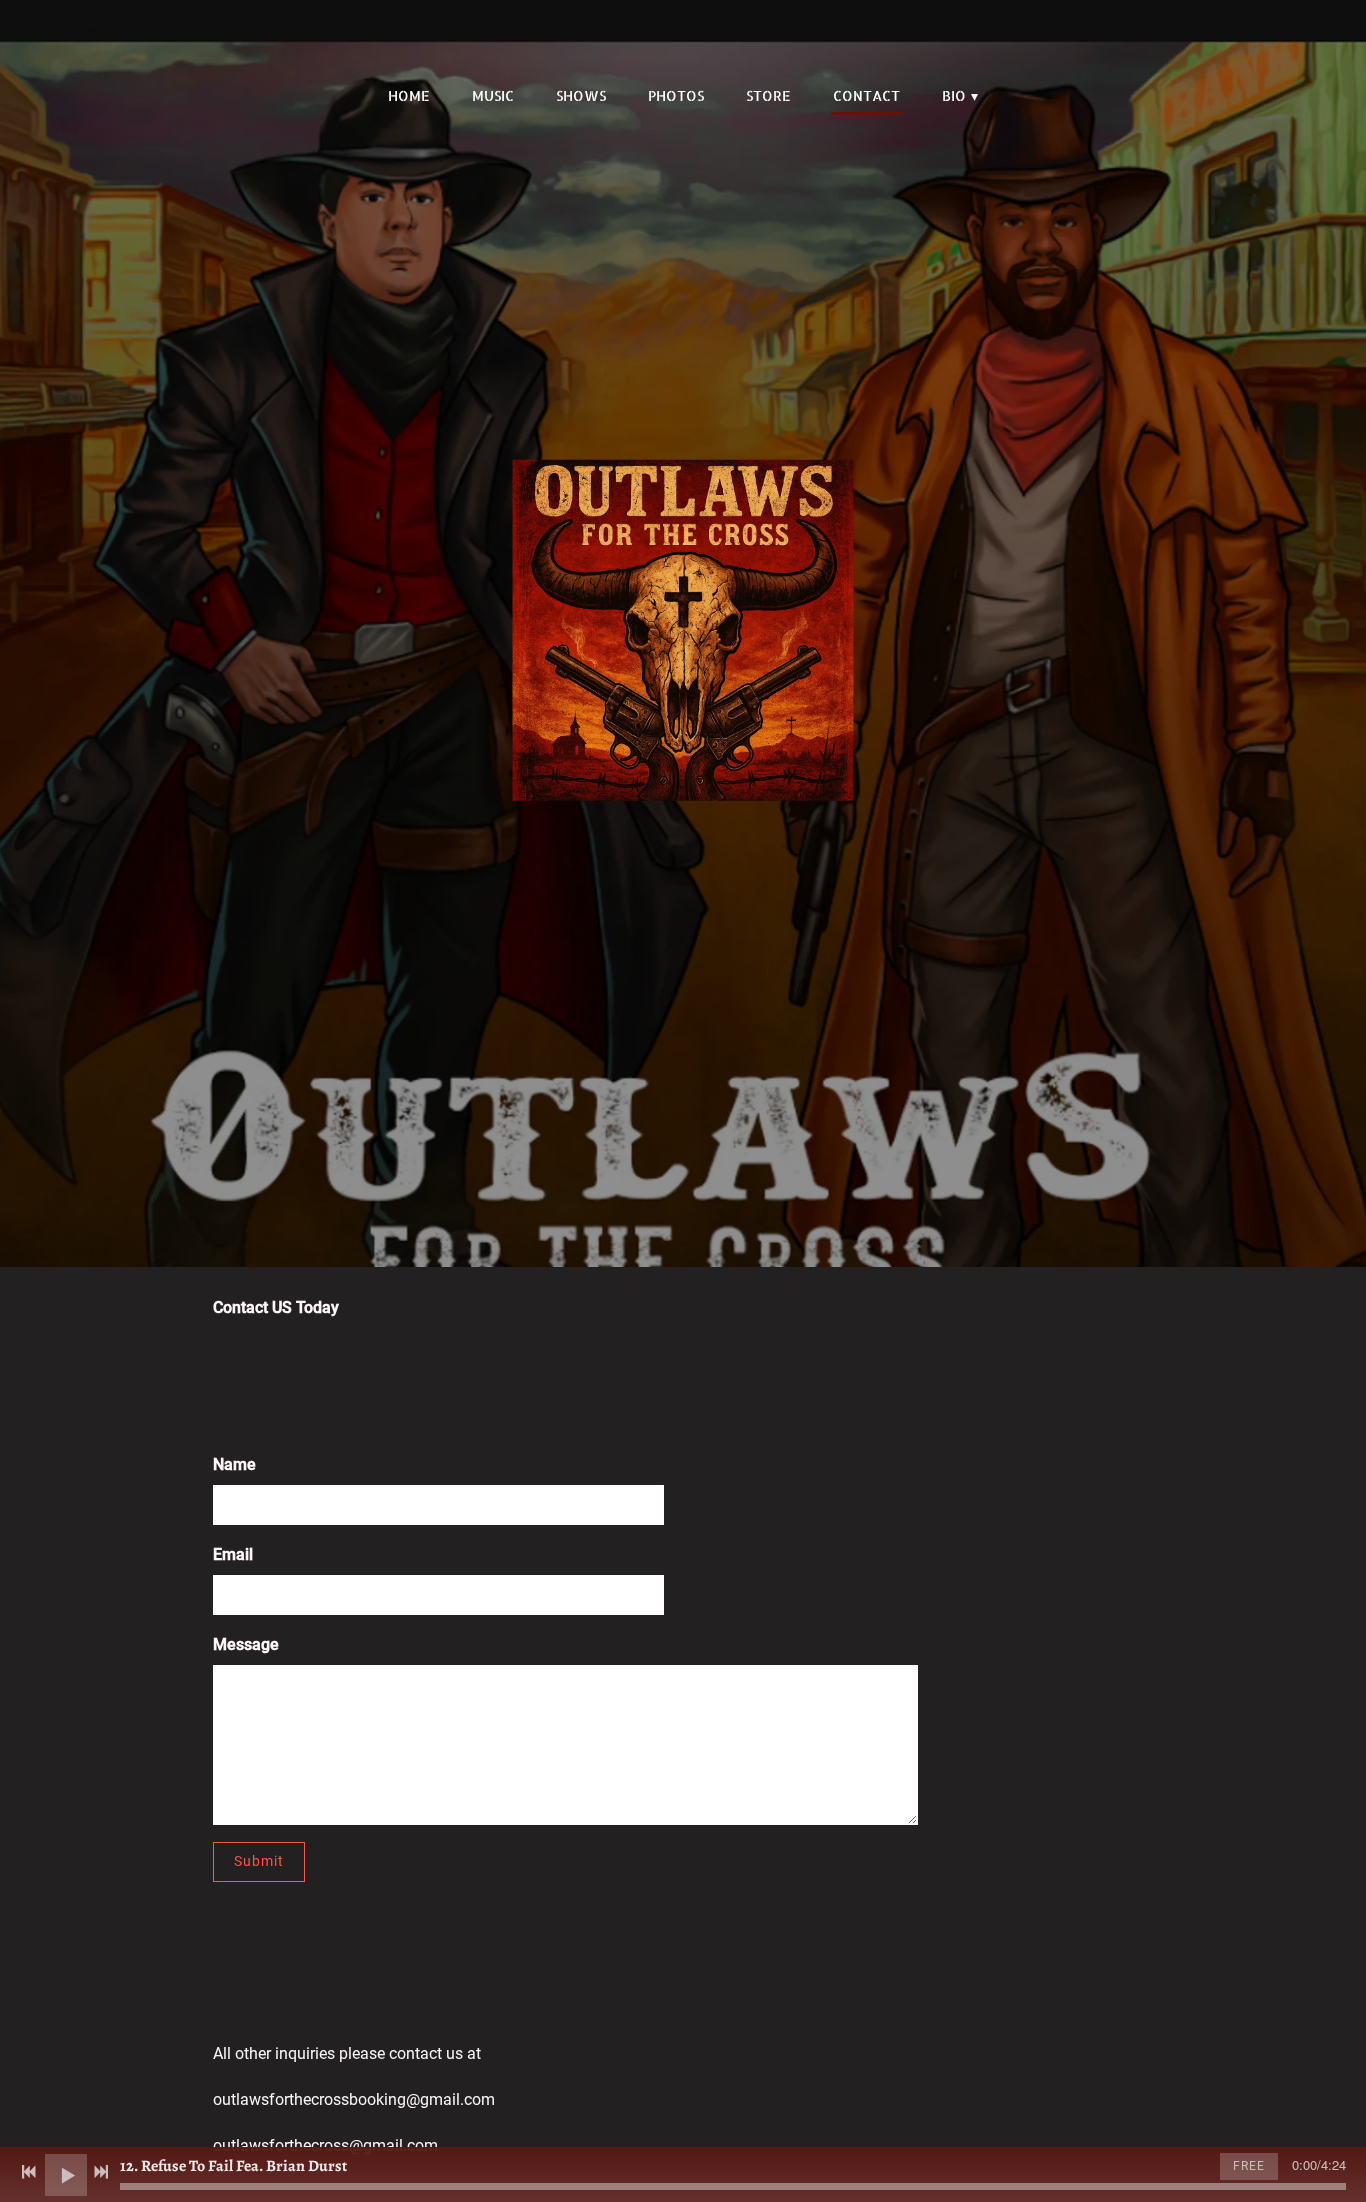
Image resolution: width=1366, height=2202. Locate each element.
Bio (954, 95)
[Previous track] (29, 2172)
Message (246, 1644)
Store (768, 95)
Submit (259, 1861)
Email (233, 1554)
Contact (866, 95)
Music (493, 95)
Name (234, 1464)
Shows (581, 95)
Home (409, 95)
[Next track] (101, 2172)
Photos (676, 95)
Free (1249, 2166)
